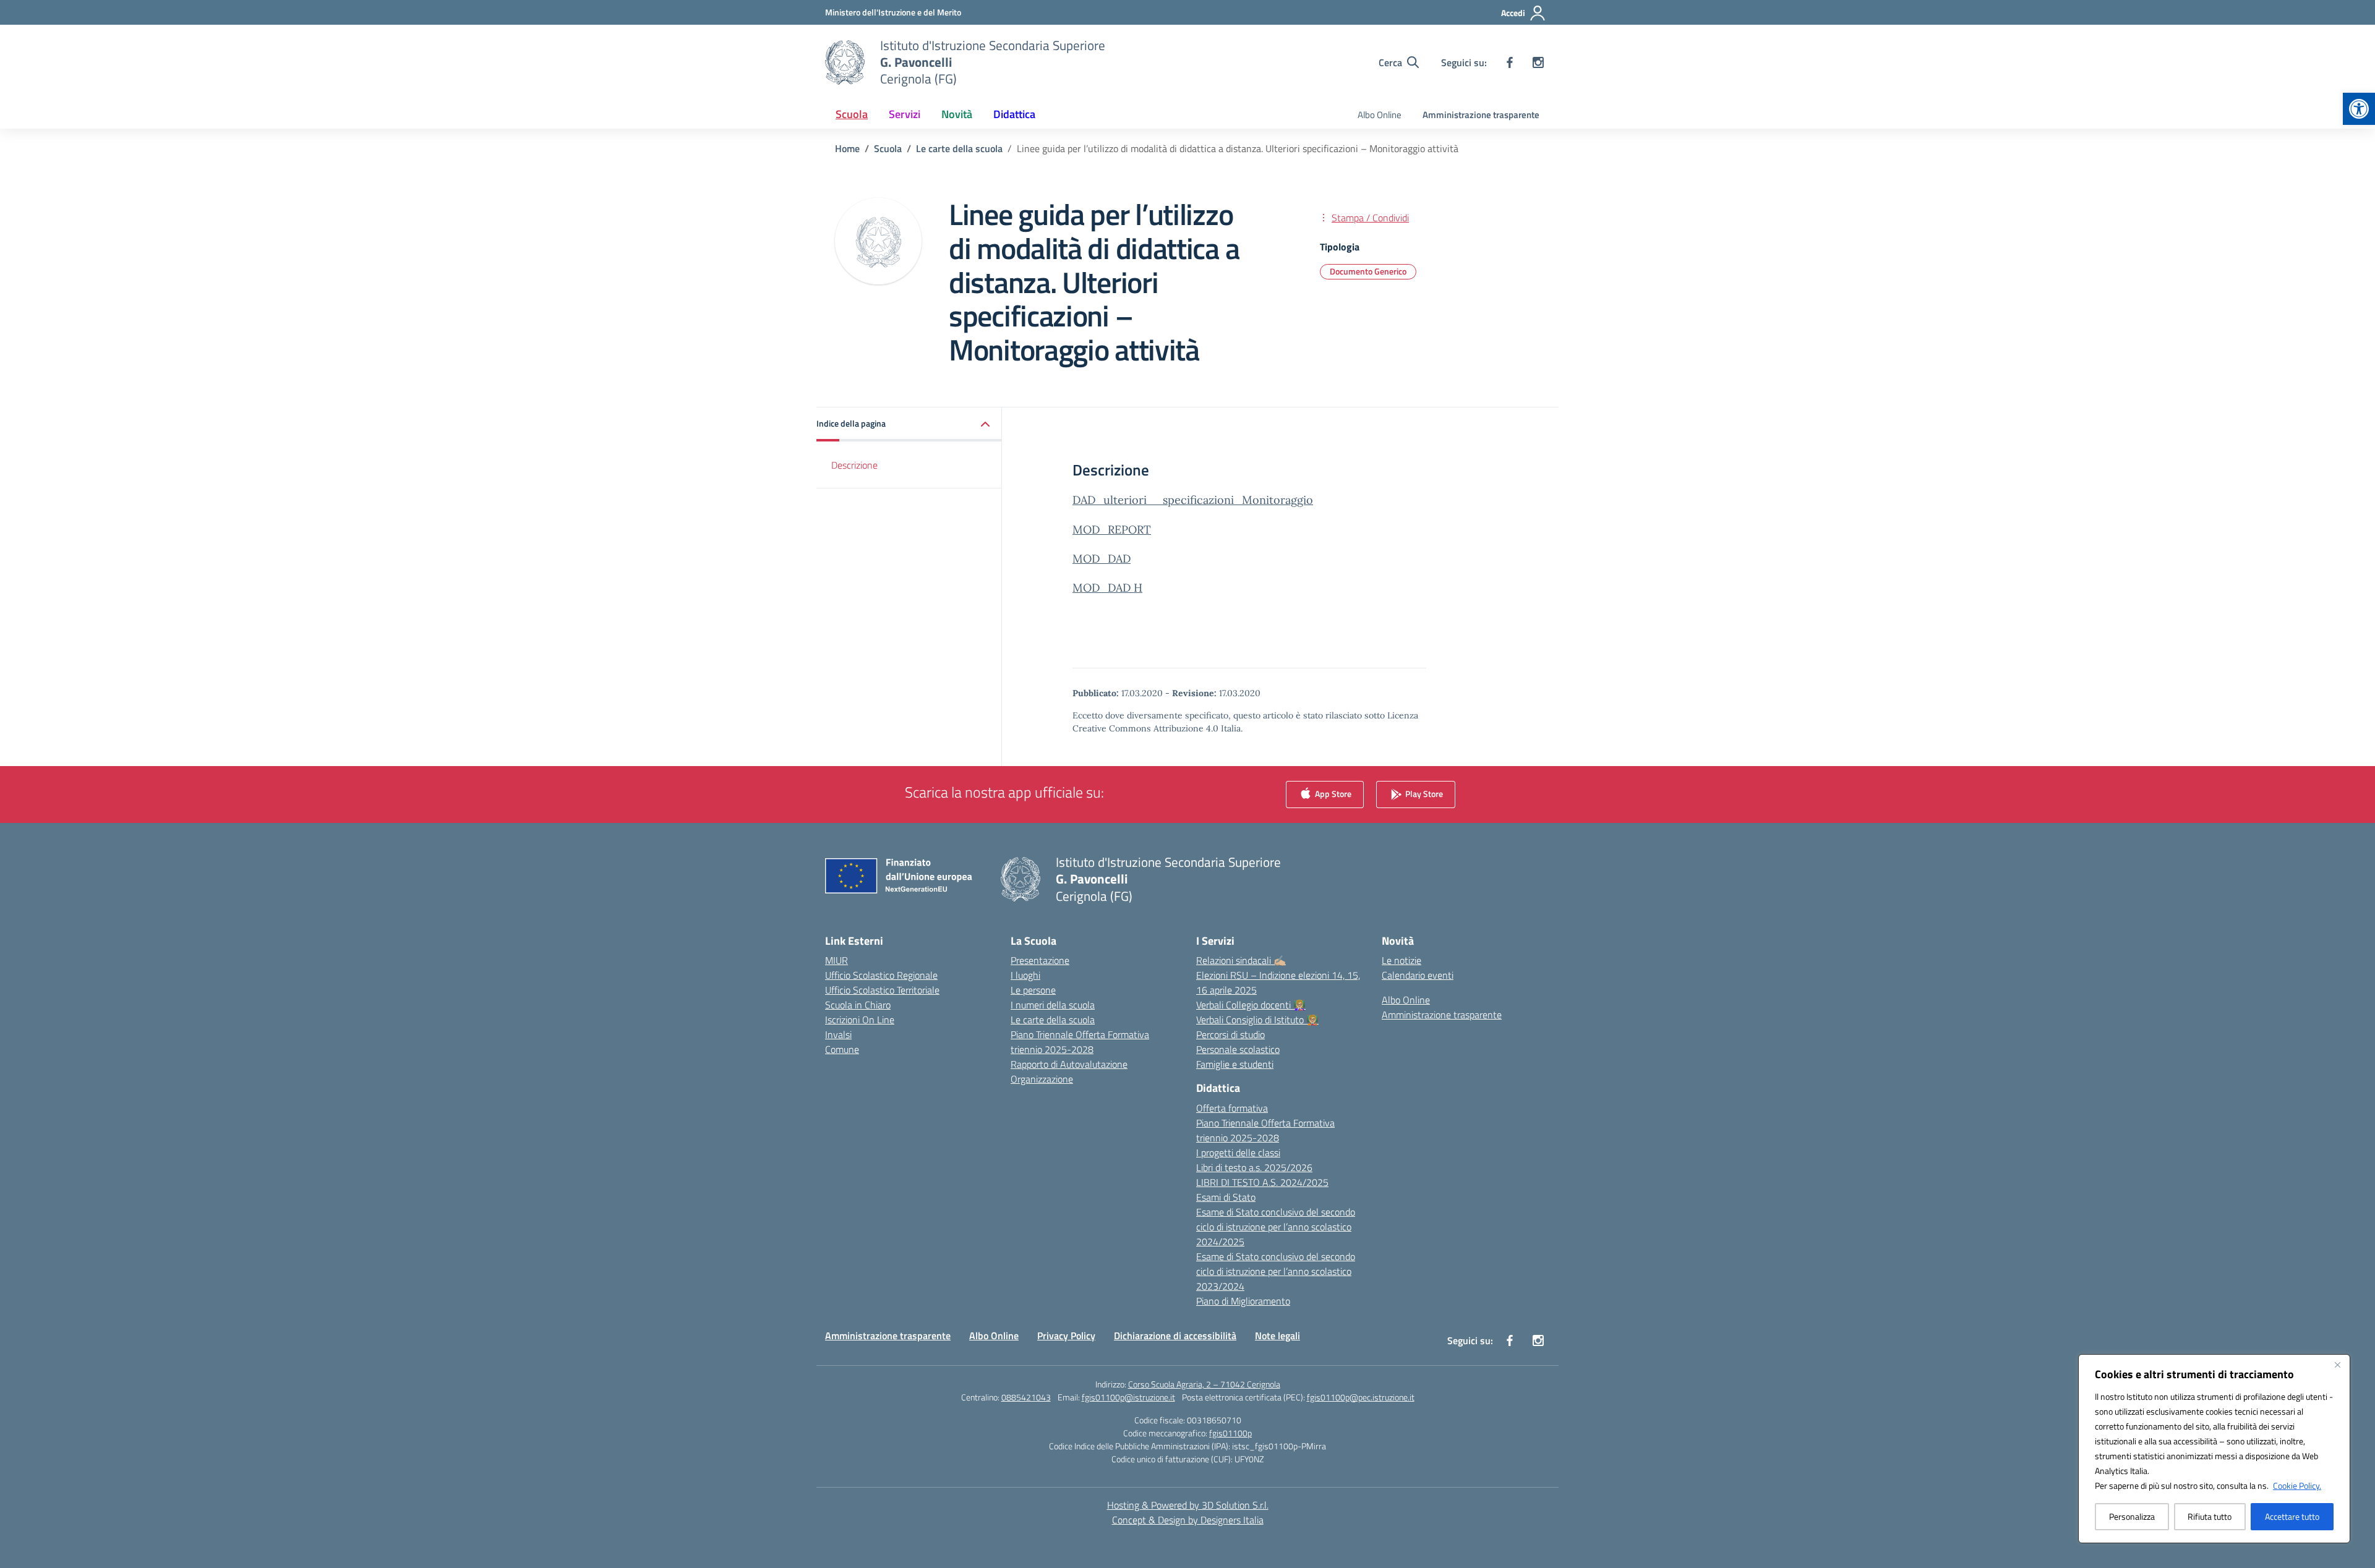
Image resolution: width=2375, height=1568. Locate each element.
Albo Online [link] (1380, 115)
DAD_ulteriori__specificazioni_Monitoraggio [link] (1193, 500)
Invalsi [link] (838, 1034)
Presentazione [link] (1040, 960)
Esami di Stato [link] (1226, 1197)
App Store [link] (1332, 794)
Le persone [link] (1033, 990)
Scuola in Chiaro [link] (858, 1005)
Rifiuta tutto (2210, 1516)
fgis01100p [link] (1230, 1433)
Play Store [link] (1423, 794)
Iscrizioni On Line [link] (860, 1020)
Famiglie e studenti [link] (1235, 1064)
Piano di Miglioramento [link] (1243, 1301)
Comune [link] (842, 1049)
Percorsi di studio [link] (1230, 1034)
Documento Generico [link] (1368, 271)
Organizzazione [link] (1042, 1079)
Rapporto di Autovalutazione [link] (1069, 1064)
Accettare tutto (2292, 1516)
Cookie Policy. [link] (2297, 1485)
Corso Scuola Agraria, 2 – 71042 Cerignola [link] (1204, 1384)
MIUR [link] (837, 960)
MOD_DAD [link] (1102, 559)
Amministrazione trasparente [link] (1481, 115)
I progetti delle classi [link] (1238, 1153)
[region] (2214, 1449)
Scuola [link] (852, 114)
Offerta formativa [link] (1232, 1108)
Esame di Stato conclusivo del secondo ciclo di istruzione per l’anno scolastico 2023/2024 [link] (1276, 1271)
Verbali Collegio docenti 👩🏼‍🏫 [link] (1251, 1005)
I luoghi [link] (1025, 975)
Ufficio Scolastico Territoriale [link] (882, 990)
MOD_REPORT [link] (1112, 530)
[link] (2359, 109)
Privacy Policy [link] (1066, 1336)
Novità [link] (957, 114)
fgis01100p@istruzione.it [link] (1128, 1397)
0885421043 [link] (1026, 1397)
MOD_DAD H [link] (1107, 588)
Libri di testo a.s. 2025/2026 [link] (1254, 1167)
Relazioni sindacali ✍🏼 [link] (1241, 960)
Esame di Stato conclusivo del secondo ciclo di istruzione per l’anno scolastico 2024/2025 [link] (1276, 1227)
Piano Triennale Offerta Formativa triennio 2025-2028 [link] (1080, 1042)
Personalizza (2132, 1516)
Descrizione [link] (854, 465)
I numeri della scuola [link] (1053, 1005)
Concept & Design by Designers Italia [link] (1188, 1520)
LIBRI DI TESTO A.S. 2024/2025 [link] (1262, 1182)
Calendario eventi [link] (1418, 975)
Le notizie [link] (1401, 960)
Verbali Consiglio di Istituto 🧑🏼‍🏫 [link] (1257, 1020)
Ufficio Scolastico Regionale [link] (881, 975)
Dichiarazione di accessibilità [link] (1175, 1336)
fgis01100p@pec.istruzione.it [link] (1361, 1397)
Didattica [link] (1014, 114)
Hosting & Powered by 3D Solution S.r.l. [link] (1188, 1505)
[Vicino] (2337, 1365)
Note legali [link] (1277, 1336)
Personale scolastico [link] (1238, 1049)
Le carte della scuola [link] (1053, 1020)
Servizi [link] (905, 114)
